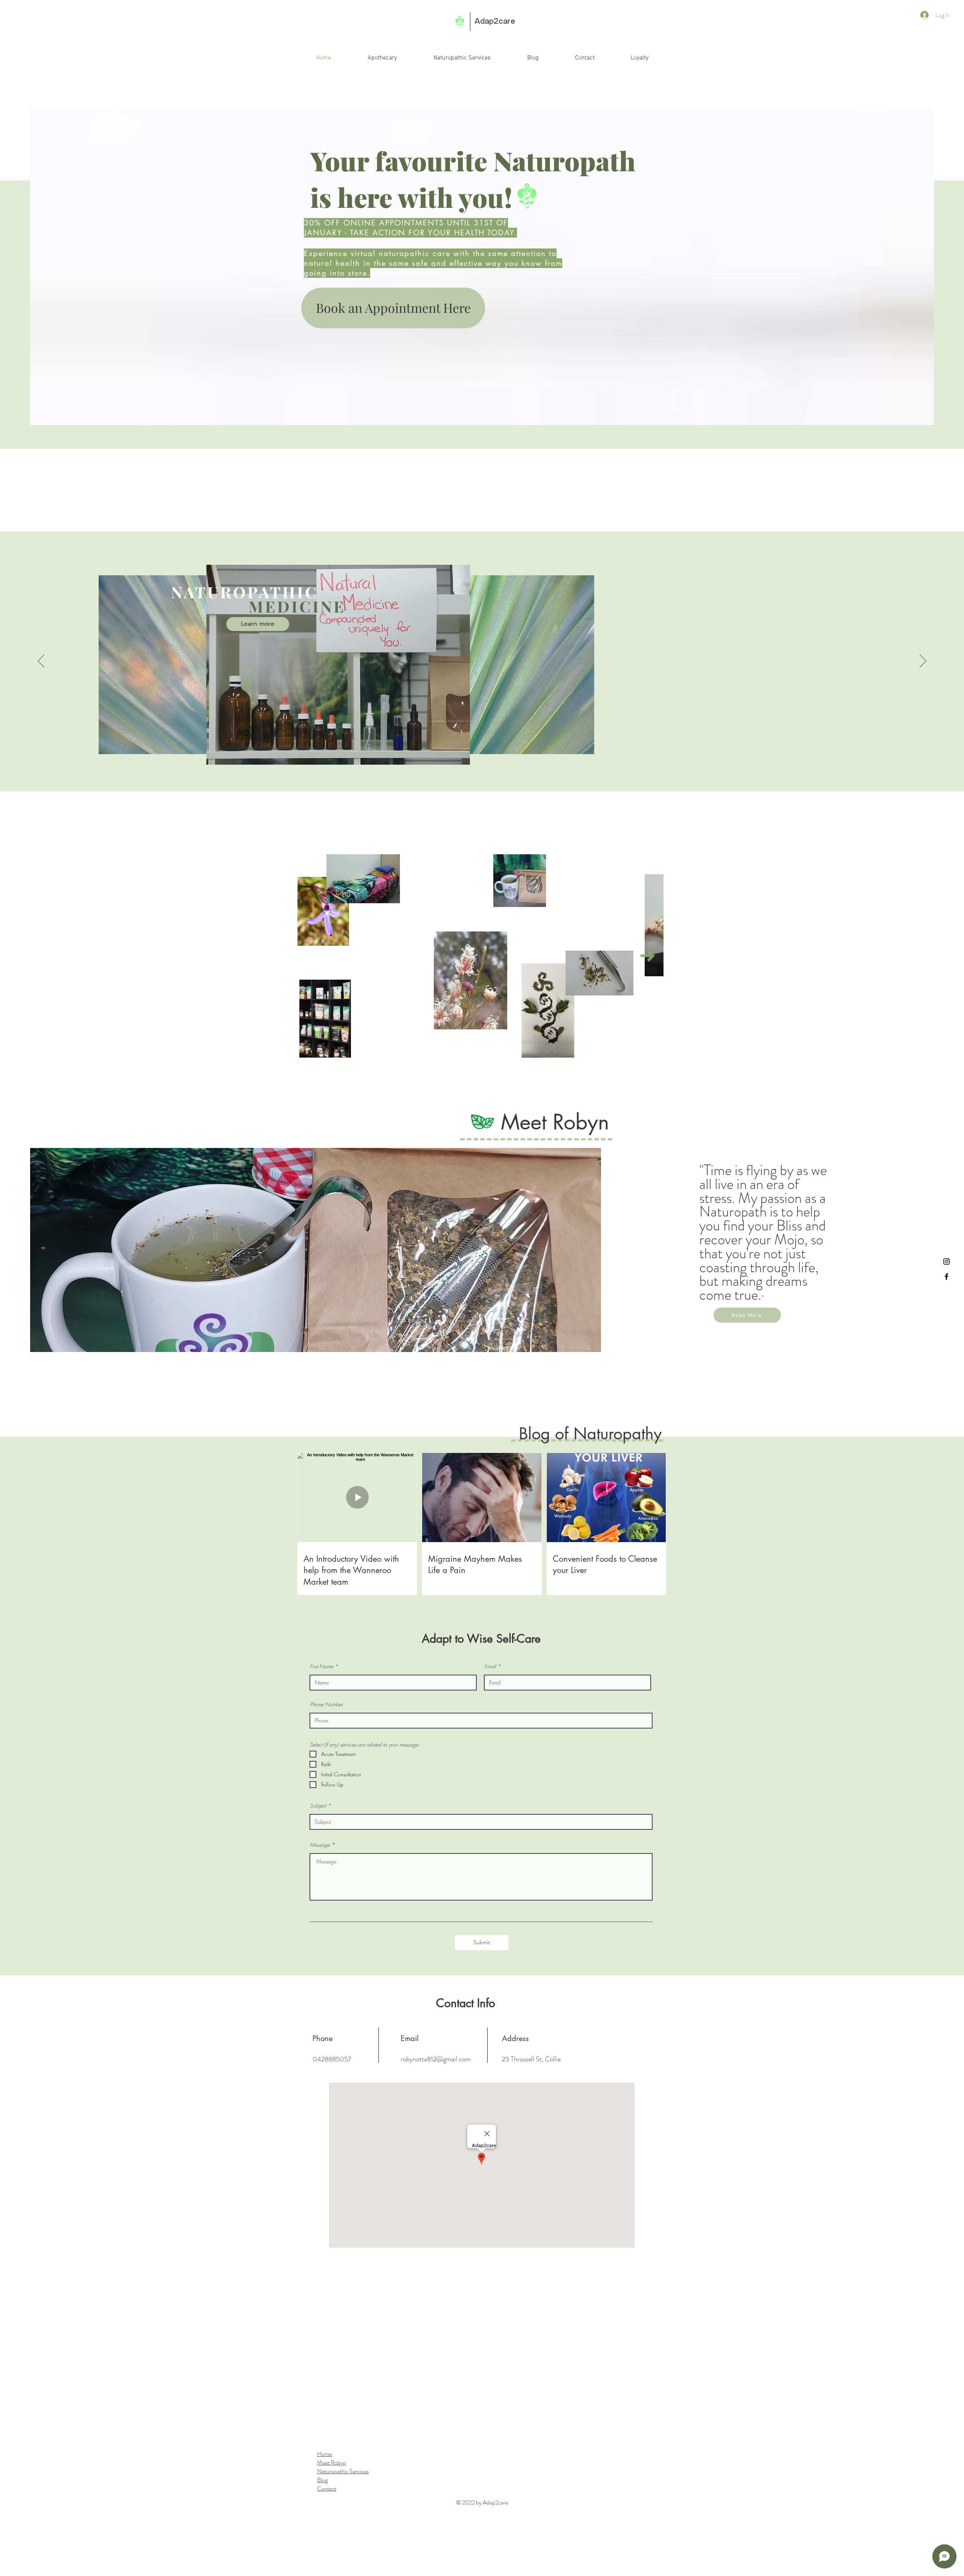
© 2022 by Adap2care (482, 2502)
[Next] (923, 662)
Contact (327, 2488)
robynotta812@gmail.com (436, 2059)
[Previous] (41, 662)
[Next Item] (648, 956)
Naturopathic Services (343, 2471)
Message (320, 1845)
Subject (318, 1806)
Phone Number (326, 1704)
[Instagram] (946, 1261)
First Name (322, 1666)
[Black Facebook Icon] (946, 1277)
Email (490, 1666)
